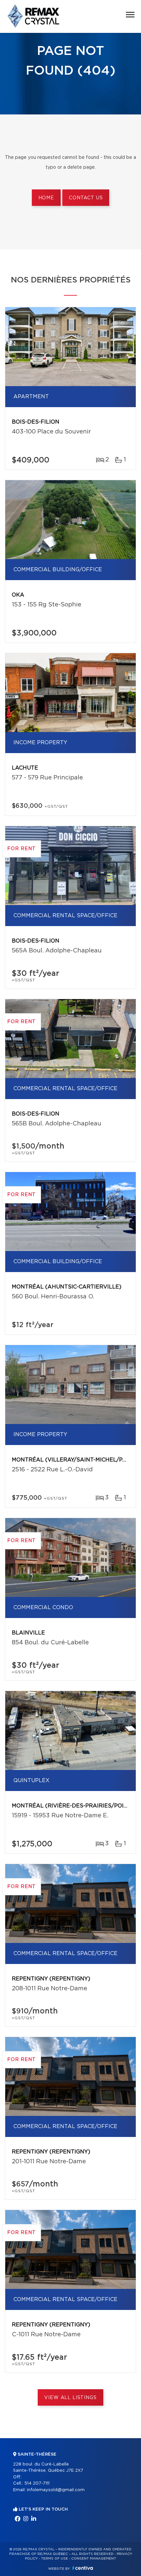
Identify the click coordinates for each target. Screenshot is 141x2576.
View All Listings (70, 2398)
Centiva (83, 2568)
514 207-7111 (37, 2483)
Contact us (86, 198)
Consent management (94, 2559)
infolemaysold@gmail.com (56, 2490)
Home (46, 198)
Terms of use (54, 2559)
